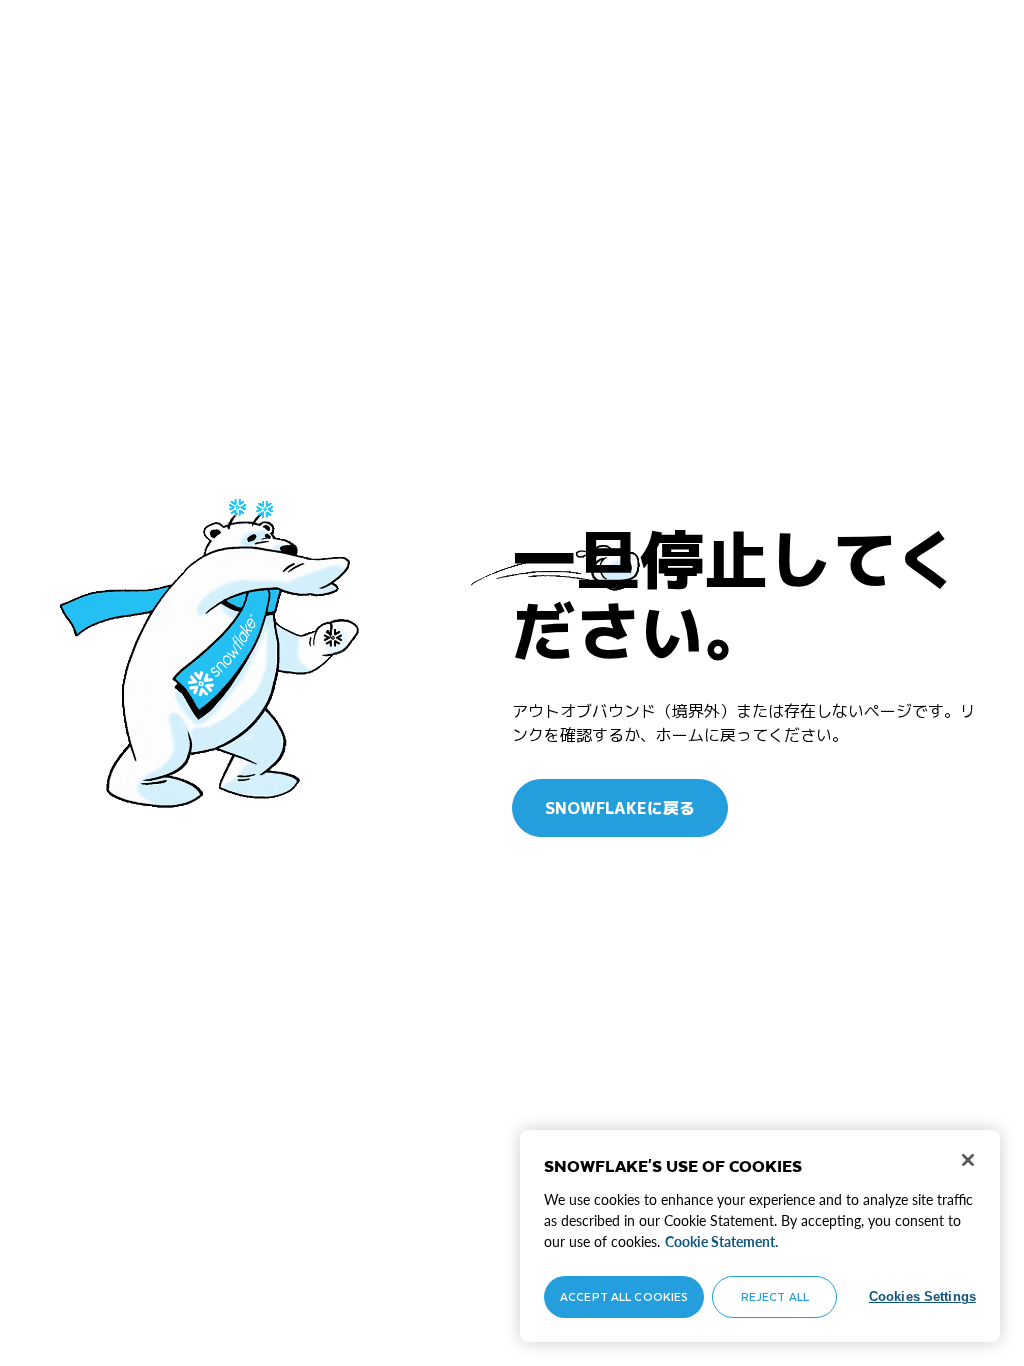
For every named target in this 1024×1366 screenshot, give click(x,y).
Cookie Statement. (721, 1241)
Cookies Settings (922, 1296)
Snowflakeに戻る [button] (620, 808)
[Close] (968, 1160)
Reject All (775, 1296)
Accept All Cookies (624, 1296)
